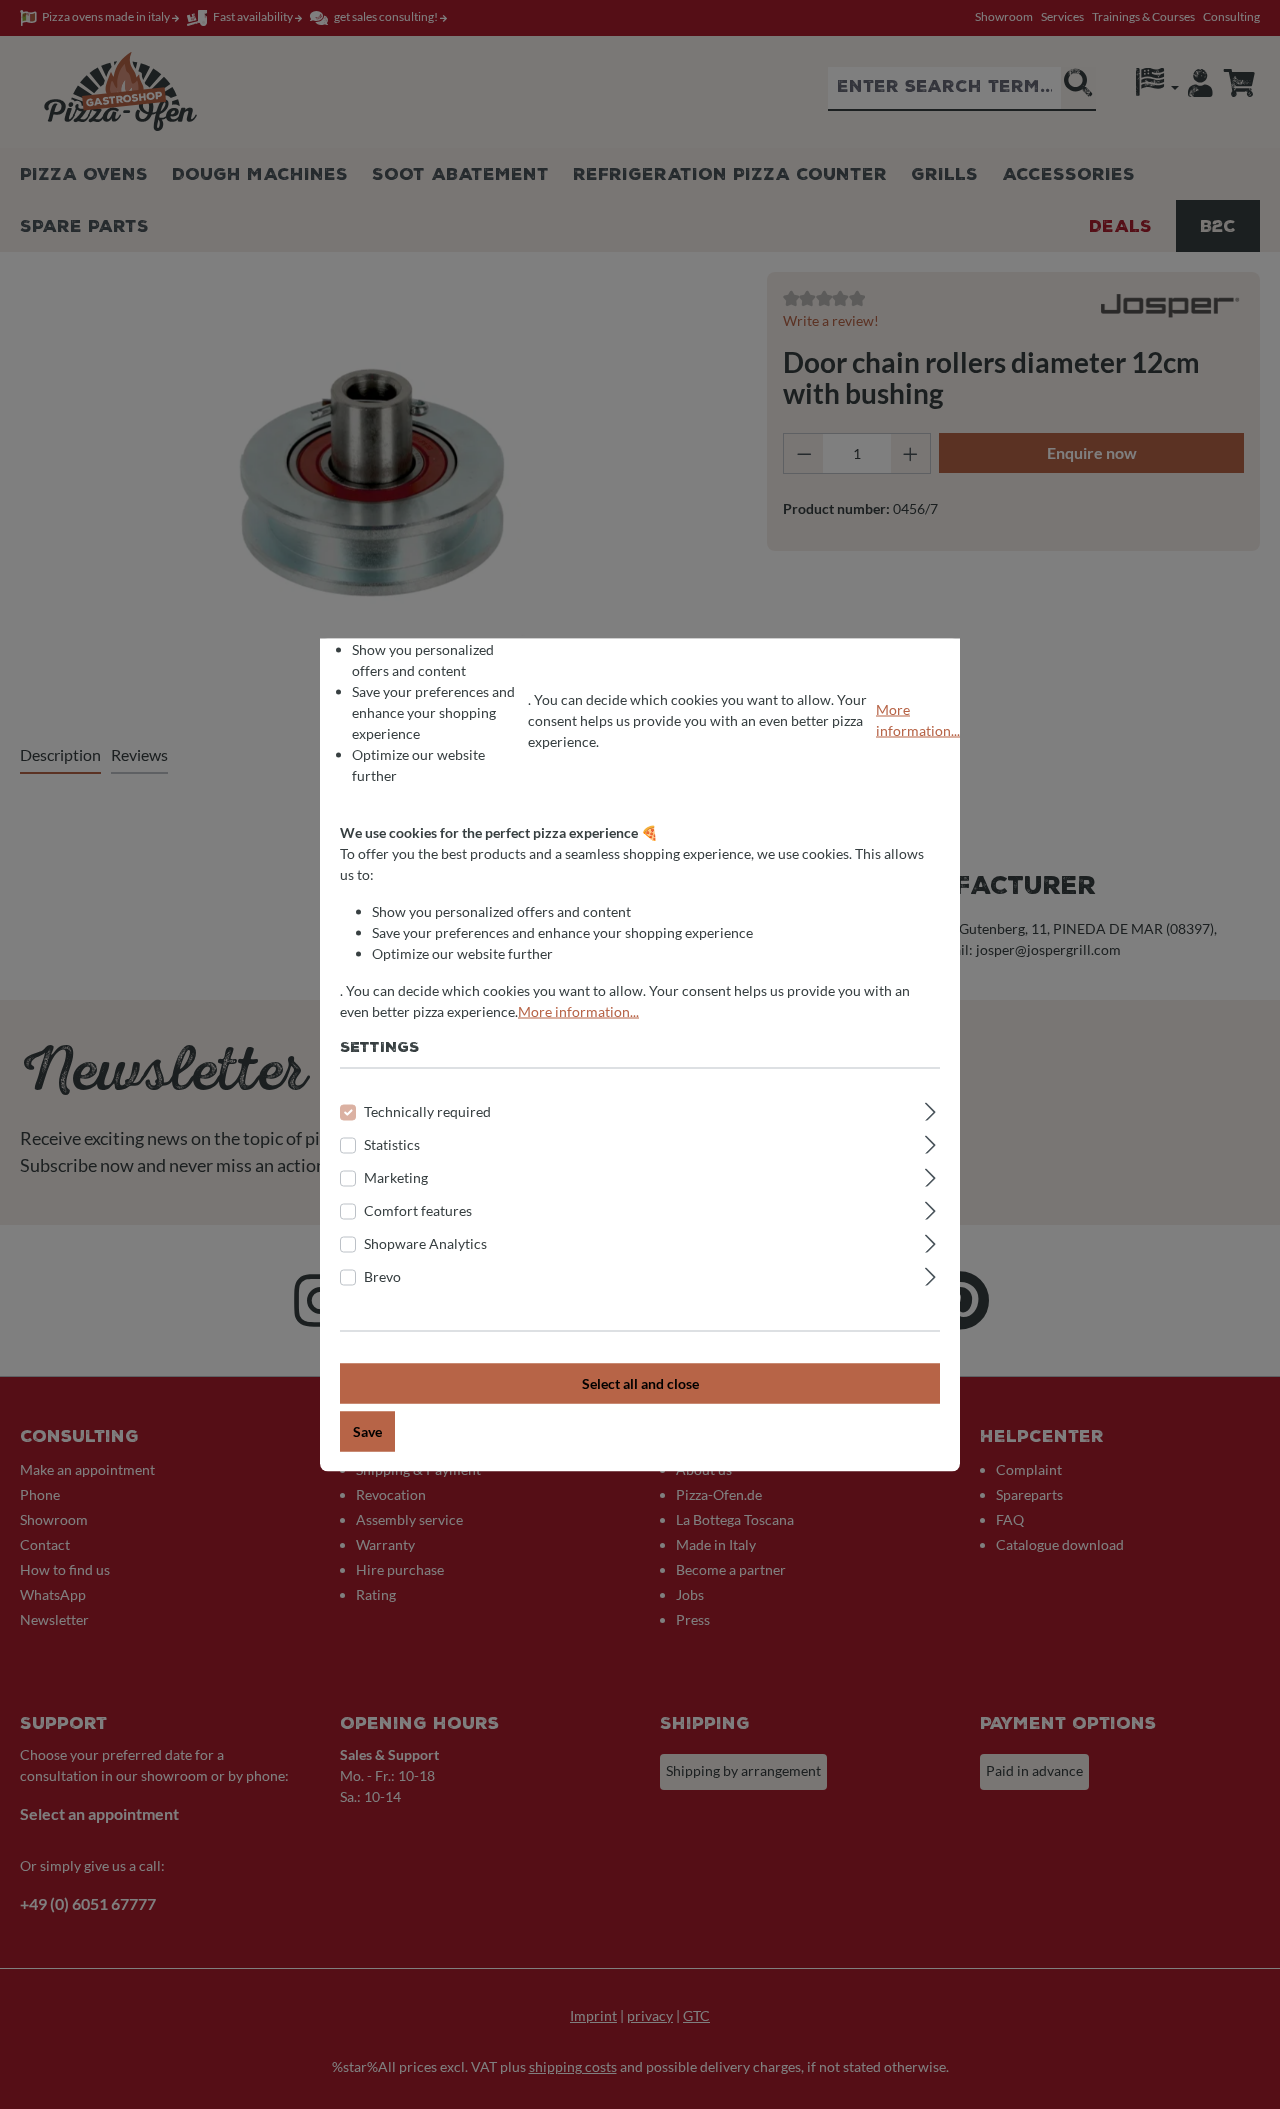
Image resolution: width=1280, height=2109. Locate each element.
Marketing (396, 1176)
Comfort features (418, 1209)
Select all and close (640, 1382)
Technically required (427, 1110)
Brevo (382, 1275)
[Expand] (930, 1108)
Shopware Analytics (425, 1242)
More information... (918, 720)
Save (367, 1430)
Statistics (392, 1143)
